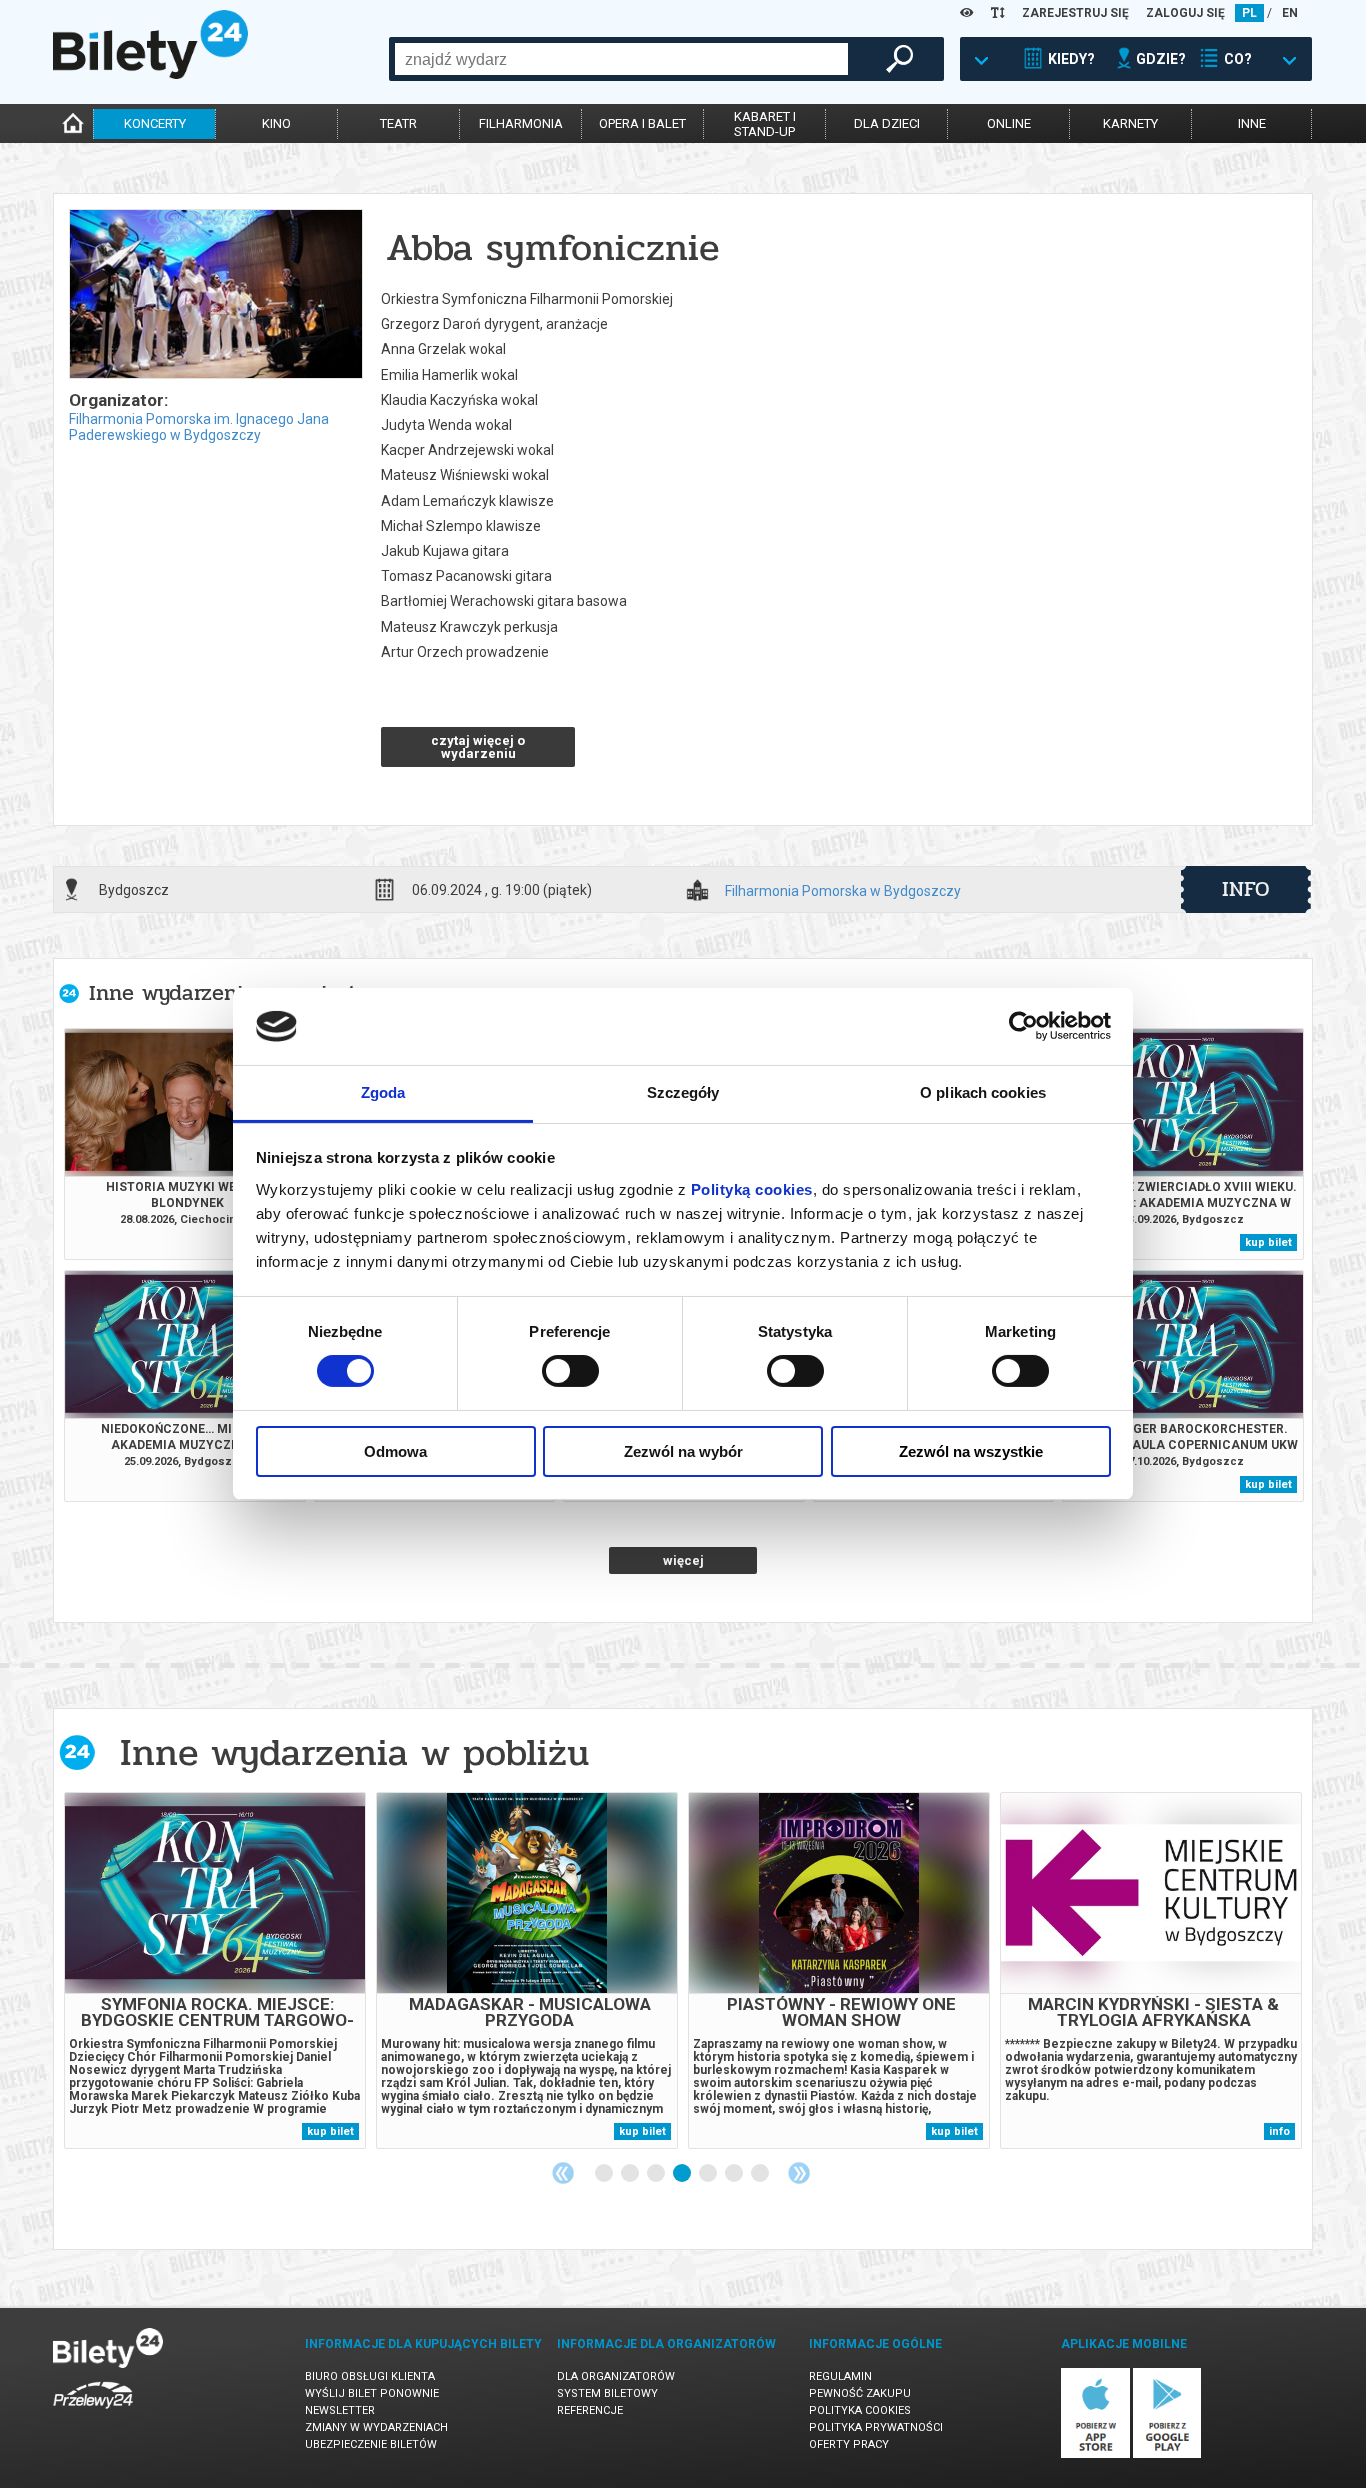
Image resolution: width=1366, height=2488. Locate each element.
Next (799, 2173)
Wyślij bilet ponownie (372, 2393)
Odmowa (395, 1451)
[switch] (570, 1371)
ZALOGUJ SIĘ (1185, 13)
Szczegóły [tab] (683, 1092)
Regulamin (840, 2376)
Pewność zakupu (860, 2393)
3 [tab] (657, 2174)
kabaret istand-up (765, 124)
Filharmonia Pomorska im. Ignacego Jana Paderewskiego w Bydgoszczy (199, 427)
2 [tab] (631, 2174)
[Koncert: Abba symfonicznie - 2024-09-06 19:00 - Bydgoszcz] (215, 295)
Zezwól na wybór (683, 1451)
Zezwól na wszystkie (971, 1451)
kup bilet (1268, 1242)
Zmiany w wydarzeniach (376, 2427)
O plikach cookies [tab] (983, 1092)
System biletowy (607, 2393)
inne (1252, 123)
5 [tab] (709, 2174)
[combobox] (621, 59)
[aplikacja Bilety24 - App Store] (1095, 2454)
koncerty (155, 123)
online (1009, 123)
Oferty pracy (849, 2444)
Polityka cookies (860, 2410)
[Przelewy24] (93, 2412)
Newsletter (340, 2410)
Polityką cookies (752, 1189)
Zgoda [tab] (383, 1092)
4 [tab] (683, 2174)
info (1246, 889)
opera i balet (642, 123)
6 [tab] (735, 2174)
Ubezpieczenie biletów (371, 2444)
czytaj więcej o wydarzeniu (478, 747)
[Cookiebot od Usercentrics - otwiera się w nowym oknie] (1023, 1026)
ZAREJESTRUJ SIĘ (1075, 13)
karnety (1130, 123)
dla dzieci (887, 123)
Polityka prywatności (876, 2427)
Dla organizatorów (616, 2376)
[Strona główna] (150, 74)
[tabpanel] (215, 1970)
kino (276, 123)
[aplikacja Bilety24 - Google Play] (1167, 2454)
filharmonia (521, 123)
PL (1249, 13)
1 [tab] (605, 2174)
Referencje (590, 2410)
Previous (563, 2173)
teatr (398, 123)
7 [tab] (761, 2174)
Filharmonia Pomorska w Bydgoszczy (843, 891)
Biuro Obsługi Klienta (370, 2376)
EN (1290, 13)
